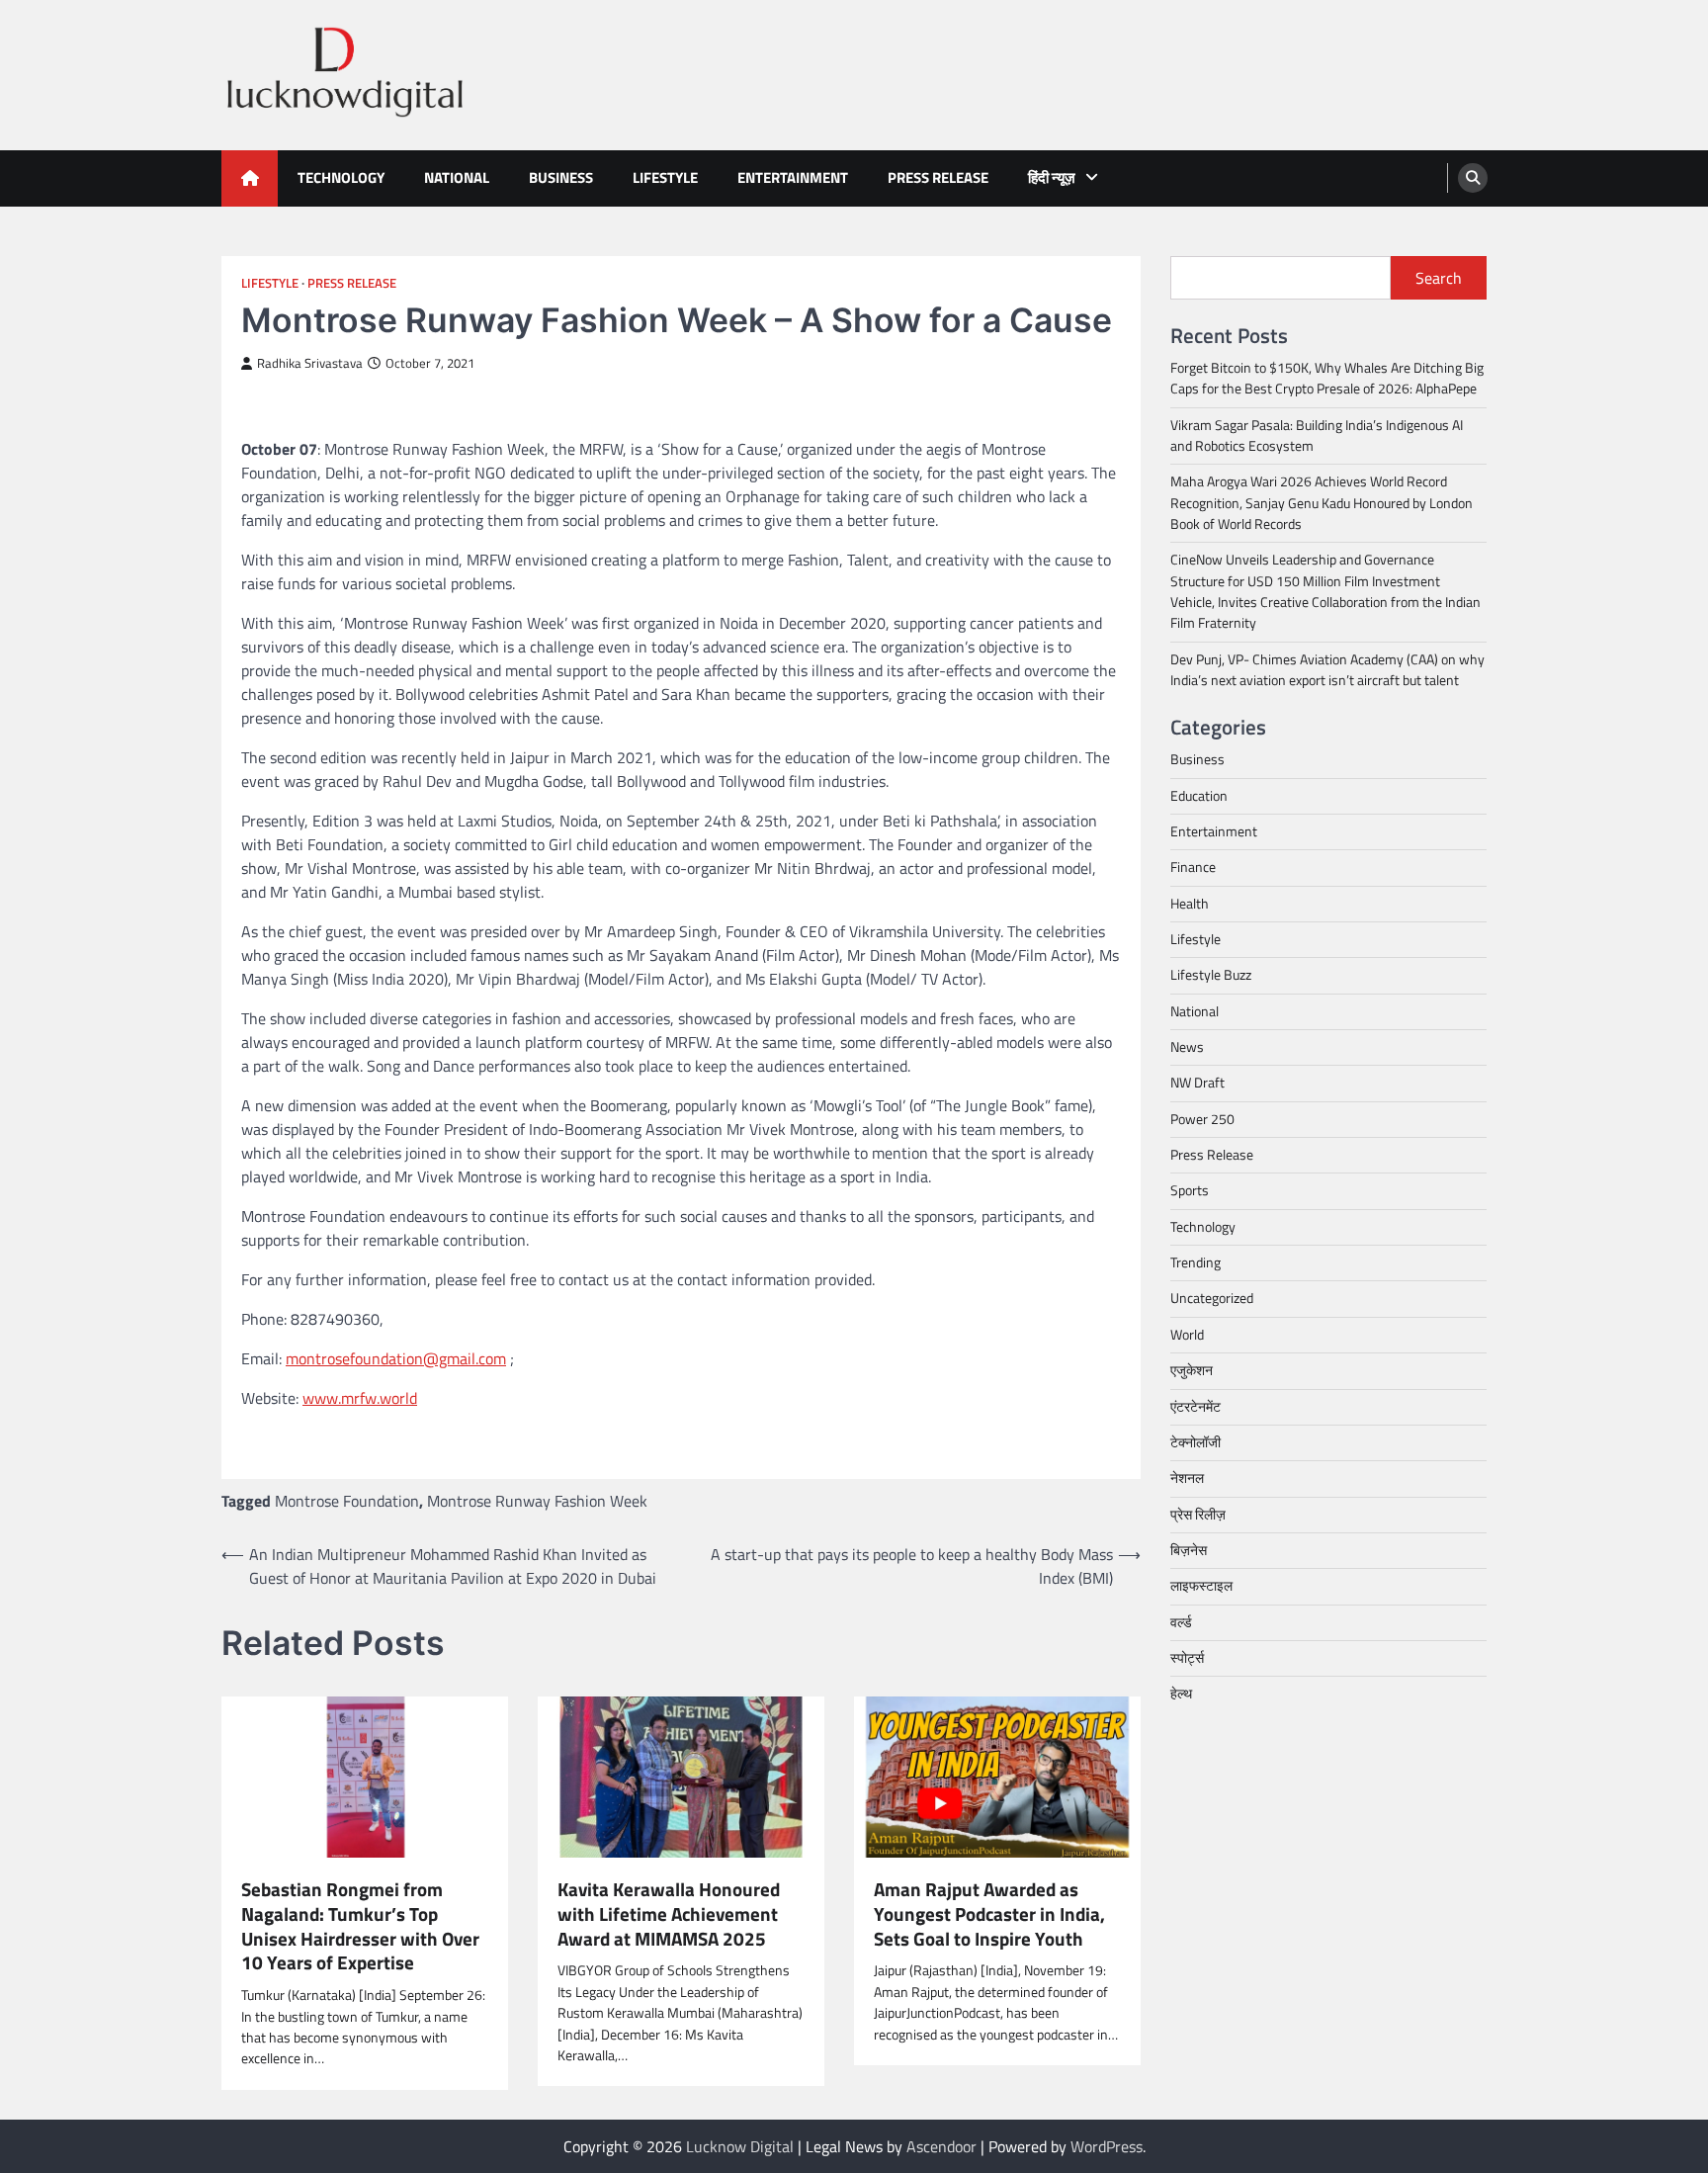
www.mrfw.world (360, 1398)
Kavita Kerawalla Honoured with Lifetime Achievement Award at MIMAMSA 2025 (669, 1914)
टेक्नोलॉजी (1196, 1442)
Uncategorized (1212, 1298)
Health (1190, 904)
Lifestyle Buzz (1211, 975)
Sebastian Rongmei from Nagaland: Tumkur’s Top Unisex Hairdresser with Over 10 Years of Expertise (360, 1926)
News (1187, 1047)
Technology (341, 177)
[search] (1473, 178)
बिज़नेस (1189, 1550)
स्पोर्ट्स (1187, 1658)
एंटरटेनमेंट (1196, 1406)
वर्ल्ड (1181, 1621)
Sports (1190, 1190)
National (457, 177)
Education (1199, 796)
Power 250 (1202, 1119)
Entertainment (793, 177)
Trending (1196, 1262)
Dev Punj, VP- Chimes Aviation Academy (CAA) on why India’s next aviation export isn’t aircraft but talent (1327, 670)
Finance (1193, 867)
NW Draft (1197, 1083)
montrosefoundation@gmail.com (396, 1358)
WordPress (1107, 2146)
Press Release (938, 177)
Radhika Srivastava (310, 363)
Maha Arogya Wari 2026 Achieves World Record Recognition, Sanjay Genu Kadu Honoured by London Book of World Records (1322, 503)
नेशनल (1187, 1478)
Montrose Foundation (347, 1501)
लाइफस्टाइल (1201, 1586)
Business (561, 177)
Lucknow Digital (740, 2146)
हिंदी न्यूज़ (1052, 177)
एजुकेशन (1192, 1370)
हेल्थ (1181, 1694)
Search (1439, 278)
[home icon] (250, 178)
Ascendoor (941, 2146)
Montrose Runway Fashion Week (537, 1501)
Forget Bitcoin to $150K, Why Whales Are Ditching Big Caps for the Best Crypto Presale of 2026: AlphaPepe (1327, 378)
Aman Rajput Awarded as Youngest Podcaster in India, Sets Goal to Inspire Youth (989, 1914)
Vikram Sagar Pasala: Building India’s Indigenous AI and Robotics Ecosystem (1317, 435)
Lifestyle (665, 177)
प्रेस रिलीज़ (1198, 1514)
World (1187, 1335)
